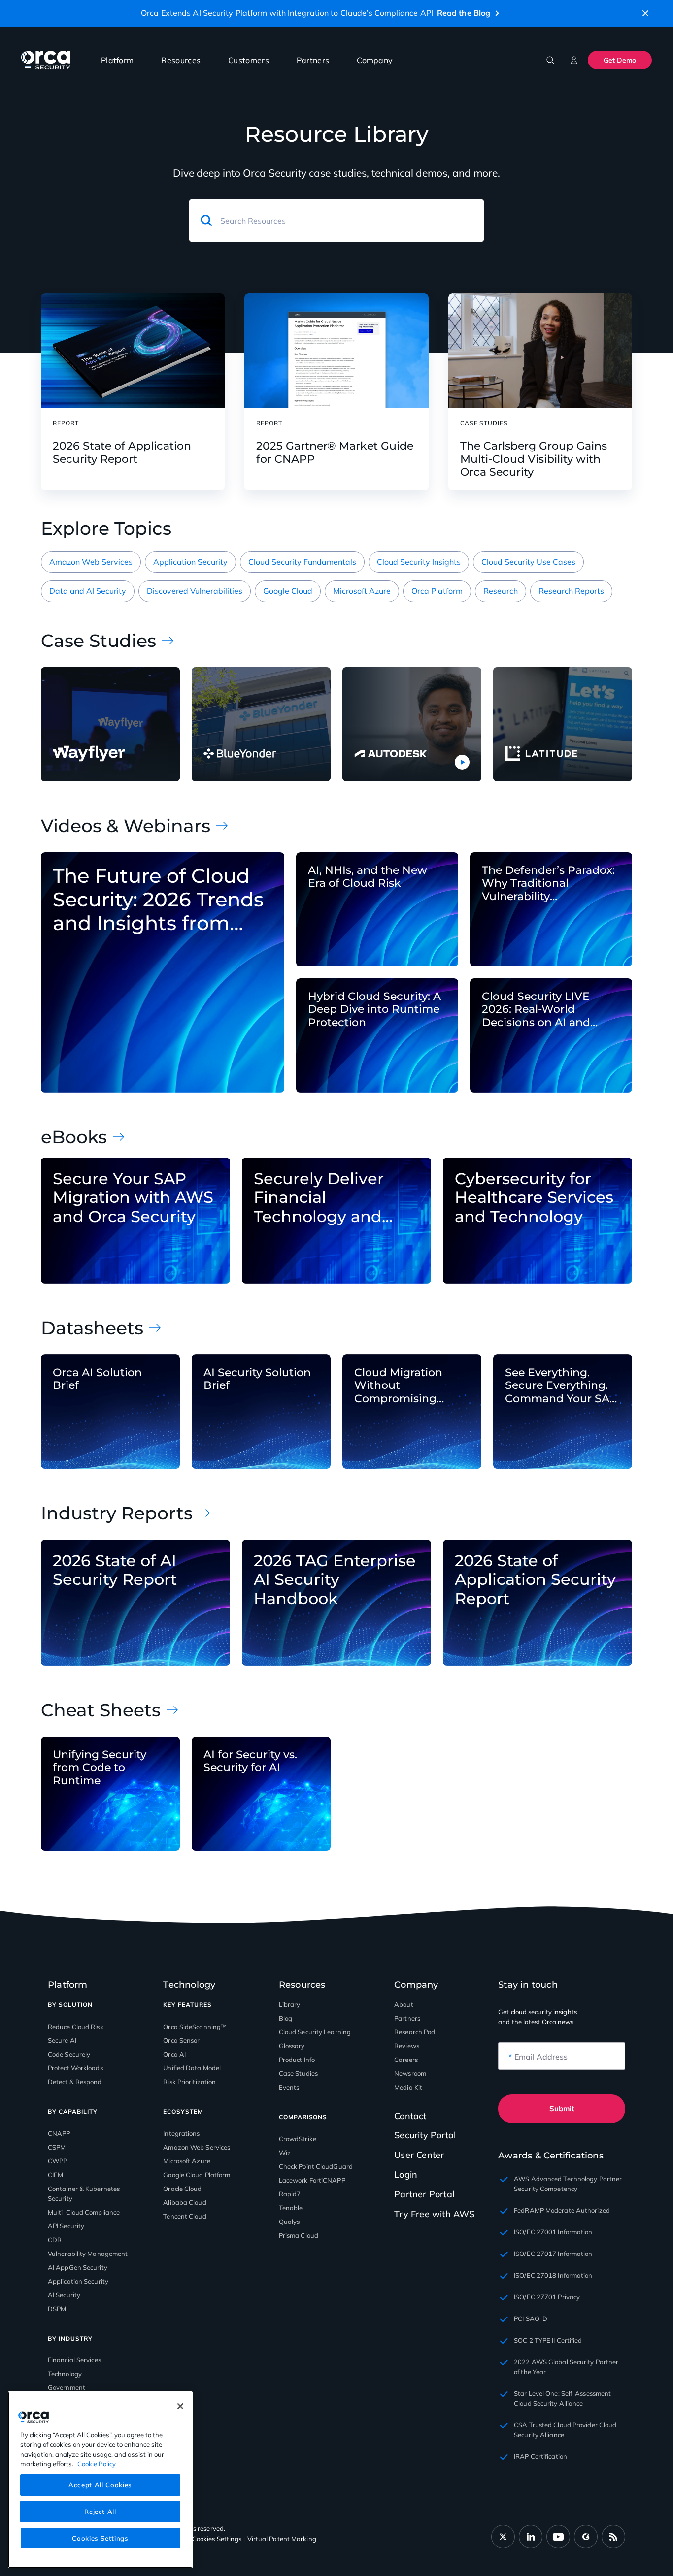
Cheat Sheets (101, 1710)
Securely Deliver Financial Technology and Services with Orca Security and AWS (328, 1198)
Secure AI (62, 2040)
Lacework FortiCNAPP (312, 2180)
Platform (117, 60)
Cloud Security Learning (315, 2032)
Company (375, 60)
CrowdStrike (298, 2139)
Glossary (292, 2046)
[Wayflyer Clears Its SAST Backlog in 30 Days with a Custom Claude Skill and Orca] (110, 724)
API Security (66, 2226)
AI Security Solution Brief (257, 1379)
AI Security (64, 2295)
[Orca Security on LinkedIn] (531, 2537)
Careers (406, 2060)
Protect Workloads (75, 2068)
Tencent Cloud (185, 2216)
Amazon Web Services (91, 562)
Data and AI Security (88, 591)
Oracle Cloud (182, 2189)
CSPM (57, 2147)
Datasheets (92, 1328)
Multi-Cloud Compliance (84, 2212)
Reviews (407, 2046)
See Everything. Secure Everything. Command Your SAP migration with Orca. (561, 1386)
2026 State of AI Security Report (115, 1570)
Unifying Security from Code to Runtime (100, 1768)
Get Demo (620, 60)
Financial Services (74, 2360)
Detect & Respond (75, 2082)
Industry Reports (117, 1513)
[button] (645, 13)
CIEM (55, 2175)
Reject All (100, 2511)
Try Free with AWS (434, 2214)
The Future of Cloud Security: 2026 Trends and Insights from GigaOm (158, 900)
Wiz (285, 2153)
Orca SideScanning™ (195, 2027)
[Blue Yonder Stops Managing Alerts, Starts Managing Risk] (261, 724)
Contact (410, 2116)
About (404, 2004)
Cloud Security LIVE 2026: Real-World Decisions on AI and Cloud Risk (536, 1010)
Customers (249, 60)
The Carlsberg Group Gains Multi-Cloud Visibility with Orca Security (534, 459)
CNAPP (59, 2133)
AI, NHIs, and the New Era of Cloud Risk (368, 877)
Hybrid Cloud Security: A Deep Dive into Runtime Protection (374, 1010)
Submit (562, 2109)
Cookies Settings (100, 2538)
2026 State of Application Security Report (122, 452)
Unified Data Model (192, 2068)
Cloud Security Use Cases (528, 562)
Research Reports (571, 591)
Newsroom (410, 2073)
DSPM (57, 2309)
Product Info (297, 2060)
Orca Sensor (181, 2040)
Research (501, 591)
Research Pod (415, 2032)
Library (290, 2004)
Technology (65, 2374)
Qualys (289, 2222)
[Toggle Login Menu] (574, 60)
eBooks (74, 1137)
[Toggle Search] (550, 60)
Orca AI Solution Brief (97, 1379)
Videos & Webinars (126, 826)
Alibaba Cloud (185, 2202)
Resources (181, 60)
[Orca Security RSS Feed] (613, 2537)
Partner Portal (424, 2194)
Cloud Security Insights (419, 562)
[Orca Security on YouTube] (558, 2537)
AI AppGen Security (78, 2267)
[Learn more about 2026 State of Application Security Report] (133, 351)
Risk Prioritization (189, 2082)
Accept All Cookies (100, 2484)
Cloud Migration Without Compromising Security (398, 1386)
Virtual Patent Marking (282, 2539)
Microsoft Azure (362, 591)
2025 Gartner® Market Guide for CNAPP (335, 452)
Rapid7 (290, 2194)
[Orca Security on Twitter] (503, 2537)
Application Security (190, 562)
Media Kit (408, 2087)
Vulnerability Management (88, 2254)
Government (67, 2387)
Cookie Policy (97, 2463)
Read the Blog (464, 13)
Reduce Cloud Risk (76, 2027)
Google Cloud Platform (197, 2175)
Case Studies (99, 641)
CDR (55, 2240)
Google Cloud (288, 591)
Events (289, 2087)
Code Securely (69, 2054)
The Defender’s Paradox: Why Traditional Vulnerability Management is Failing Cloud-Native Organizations (548, 884)
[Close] (180, 2406)
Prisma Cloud (299, 2235)
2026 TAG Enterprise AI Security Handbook (335, 1580)
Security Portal (425, 2135)
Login (406, 2174)
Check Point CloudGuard (316, 2166)
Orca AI (174, 2054)
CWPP (57, 2161)
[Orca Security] (46, 60)
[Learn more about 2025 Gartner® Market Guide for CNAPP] (336, 351)
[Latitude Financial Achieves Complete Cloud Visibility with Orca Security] (563, 724)
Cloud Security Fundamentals (302, 562)
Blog (286, 2018)
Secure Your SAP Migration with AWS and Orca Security (133, 1198)
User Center (419, 2155)
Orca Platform (437, 591)
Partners (313, 60)
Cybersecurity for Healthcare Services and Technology (534, 1198)
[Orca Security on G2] (586, 2537)
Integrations (181, 2133)
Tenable (291, 2208)
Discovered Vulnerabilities (195, 591)
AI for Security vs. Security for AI (250, 1761)
